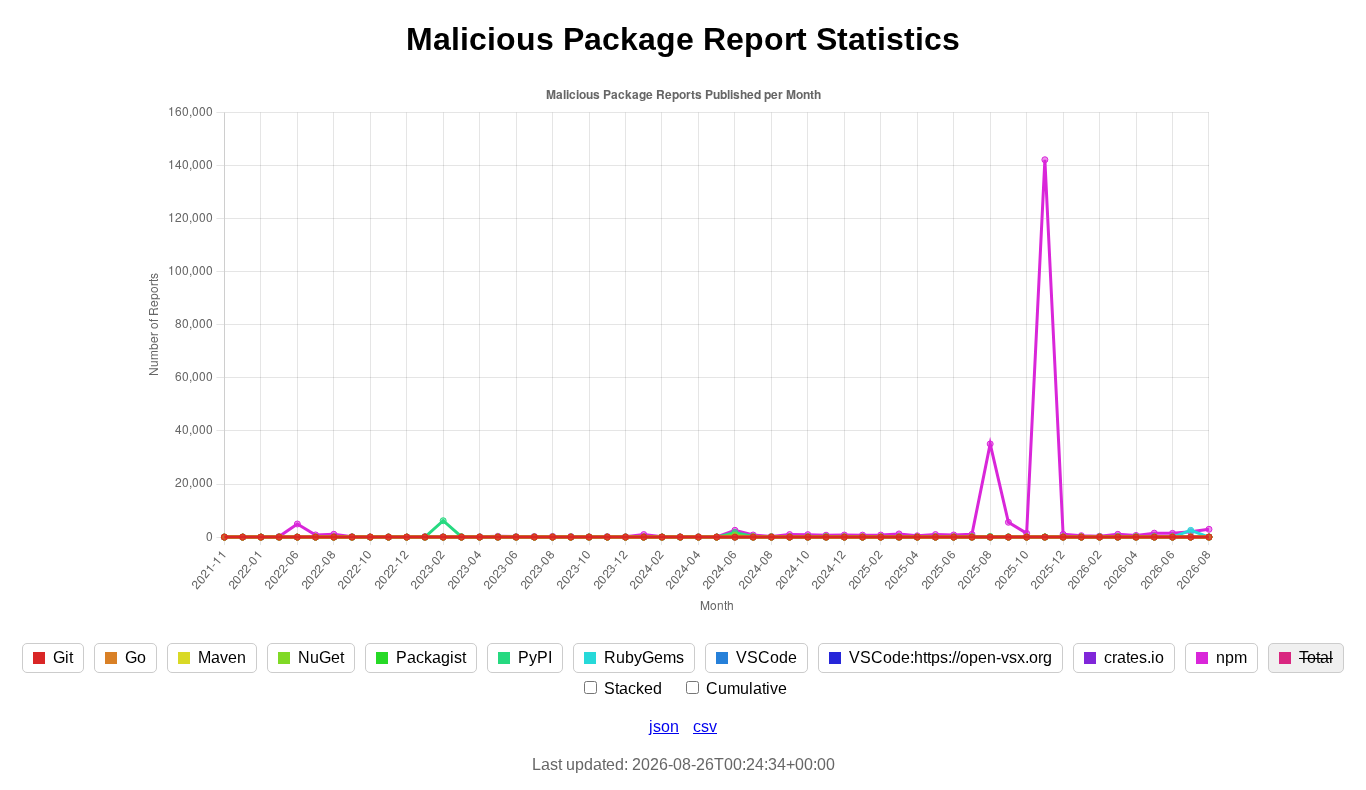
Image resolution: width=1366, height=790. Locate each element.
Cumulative (744, 688)
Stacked (631, 688)
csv (705, 726)
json (664, 726)
